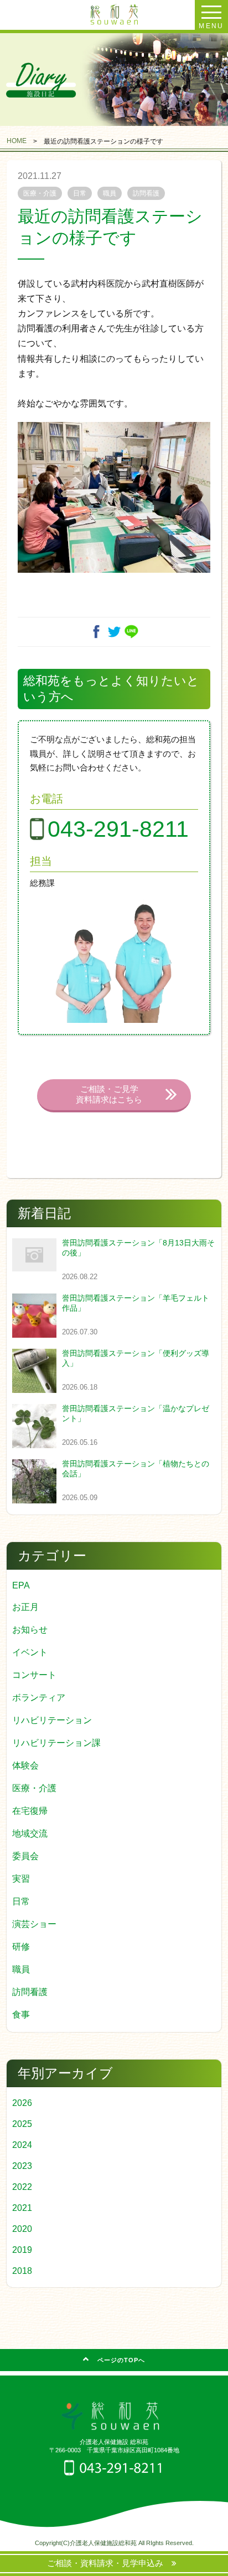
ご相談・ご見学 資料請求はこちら (109, 1094)
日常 (21, 1901)
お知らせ (30, 1630)
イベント (30, 1652)
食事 (21, 2015)
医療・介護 (34, 1788)
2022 (22, 2187)
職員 (21, 1969)
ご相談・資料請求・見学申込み (109, 2563)
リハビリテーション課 (56, 1743)
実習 (21, 1879)
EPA (21, 1585)
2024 (22, 2145)
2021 (22, 2208)
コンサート (34, 1675)
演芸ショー (34, 1924)
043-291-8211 (118, 829)
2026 (22, 2103)
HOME (17, 141)
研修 (21, 1947)
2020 (22, 2229)
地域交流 (30, 1833)
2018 (22, 2271)
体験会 (25, 1765)
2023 (22, 2166)
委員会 (25, 1856)
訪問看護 (30, 1992)
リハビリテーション (52, 1720)
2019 (22, 2250)
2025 (22, 2124)
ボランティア (39, 1698)
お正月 (25, 1607)
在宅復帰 (30, 1811)
